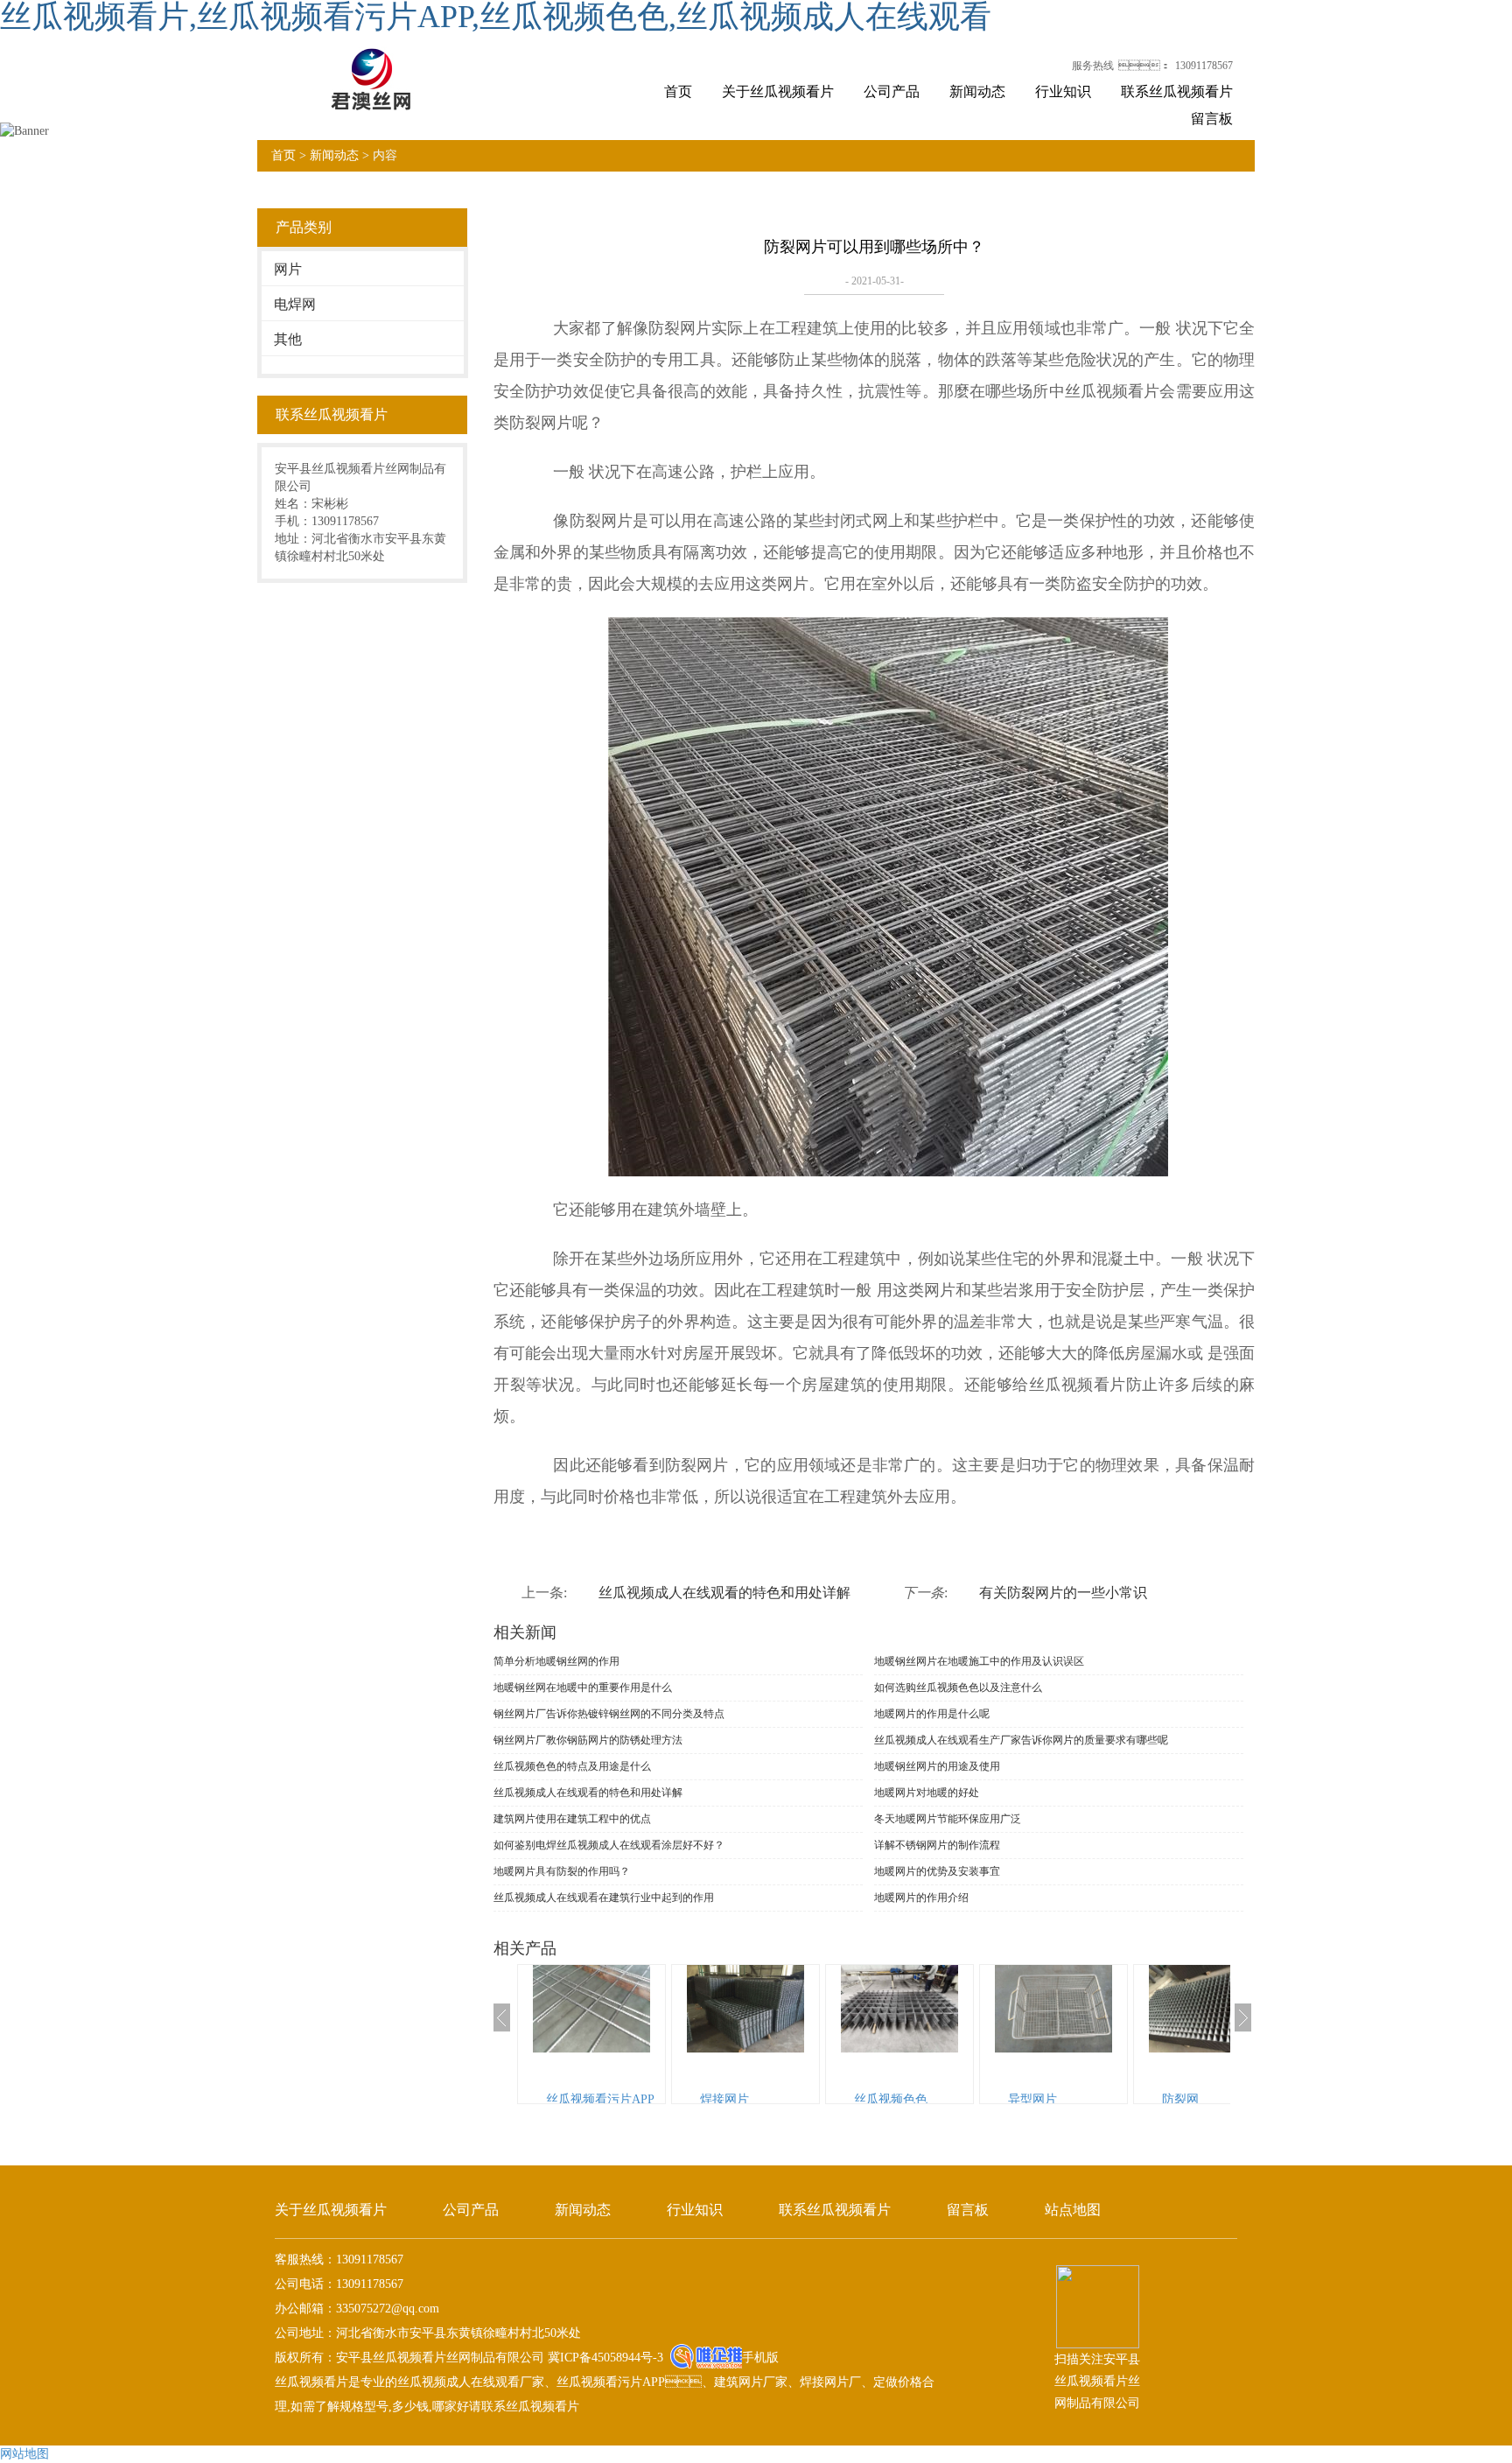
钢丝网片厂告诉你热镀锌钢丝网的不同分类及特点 (609, 1714)
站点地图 (1073, 2210)
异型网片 (1032, 2099)
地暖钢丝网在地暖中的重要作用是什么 (583, 1688)
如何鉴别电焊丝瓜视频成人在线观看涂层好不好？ (609, 1845)
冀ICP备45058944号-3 (604, 2358)
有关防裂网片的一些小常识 (1063, 1593)
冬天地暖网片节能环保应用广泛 (948, 1819)
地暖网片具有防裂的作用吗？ (562, 1871)
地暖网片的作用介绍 (921, 1898)
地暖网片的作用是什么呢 (932, 1714)
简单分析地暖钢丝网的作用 (556, 1661)
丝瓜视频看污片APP (600, 2099)
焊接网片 (724, 2099)
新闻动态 (977, 91)
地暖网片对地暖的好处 (927, 1793)
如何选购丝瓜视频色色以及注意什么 (958, 1688)
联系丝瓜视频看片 (1177, 91)
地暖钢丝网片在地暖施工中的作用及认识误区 (979, 1661)
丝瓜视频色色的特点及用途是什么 (572, 1766)
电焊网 (295, 304)
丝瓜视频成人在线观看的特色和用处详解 (724, 1593)
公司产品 (892, 91)
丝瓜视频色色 (891, 2099)
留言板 (1212, 119)
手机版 (760, 2358)
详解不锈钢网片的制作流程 (937, 1845)
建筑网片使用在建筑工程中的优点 (572, 1819)
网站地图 (24, 2454)
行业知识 (1063, 91)
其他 (288, 339)
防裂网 (1180, 2099)
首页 (678, 91)
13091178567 (1204, 66)
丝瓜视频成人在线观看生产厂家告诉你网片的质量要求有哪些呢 (1021, 1740)
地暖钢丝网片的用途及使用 (937, 1766)
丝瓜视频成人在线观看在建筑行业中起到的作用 (604, 1898)
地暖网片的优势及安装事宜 (937, 1871)
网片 (288, 269)
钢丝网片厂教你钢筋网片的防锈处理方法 (588, 1740)
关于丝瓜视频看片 (778, 91)
